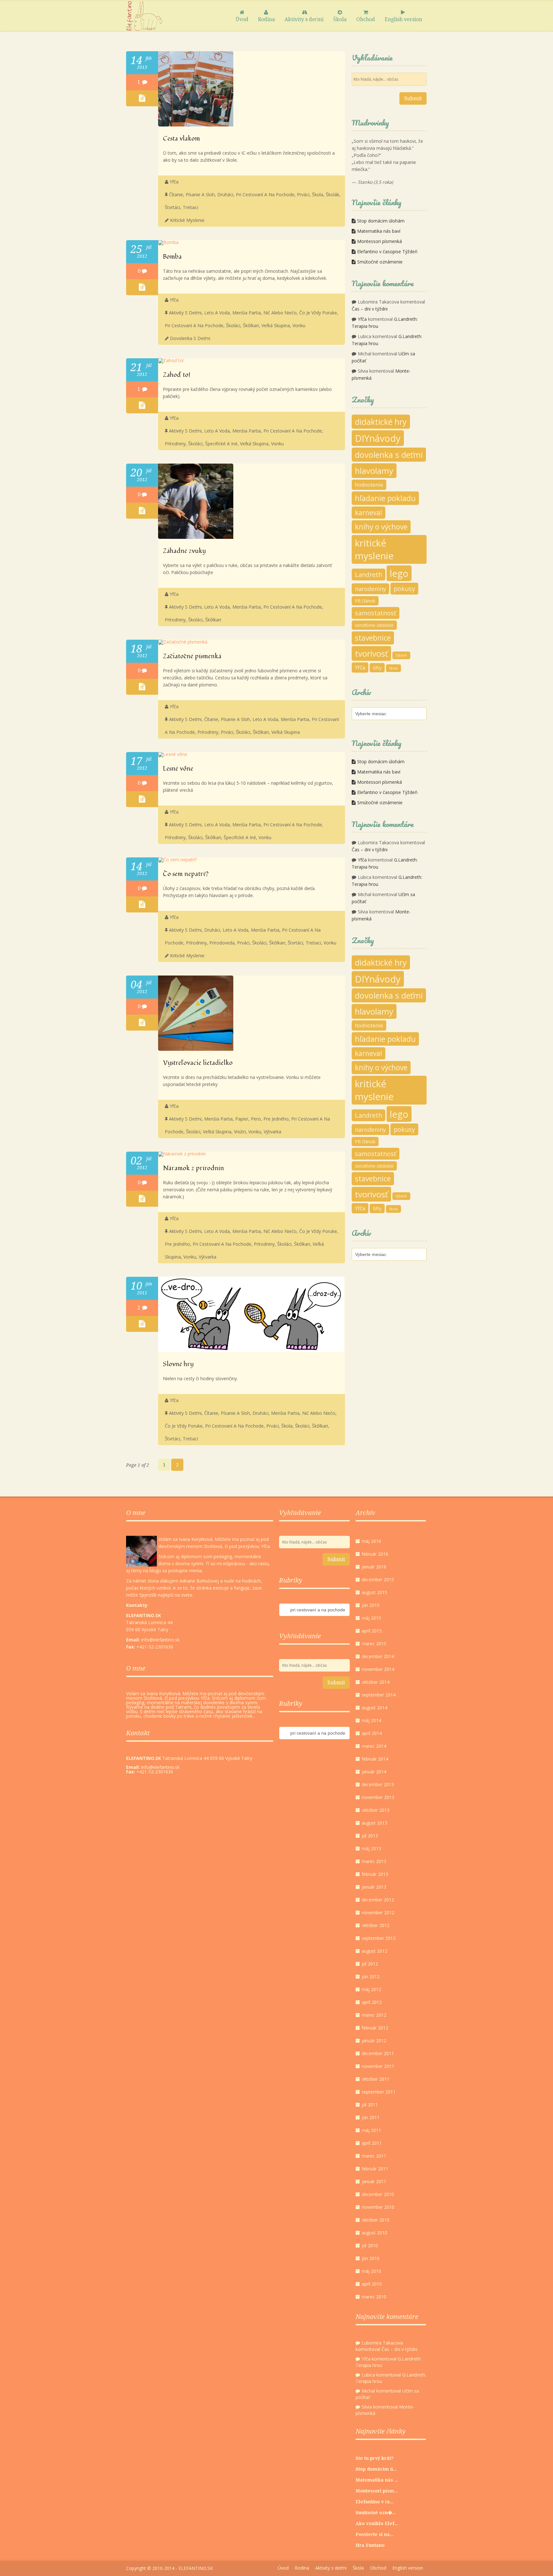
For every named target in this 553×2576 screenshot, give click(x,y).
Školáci (233, 325)
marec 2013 (374, 1861)
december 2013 (378, 1784)
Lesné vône (178, 769)
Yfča (174, 182)
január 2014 (374, 1772)
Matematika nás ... (377, 2480)
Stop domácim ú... (376, 2469)
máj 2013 (371, 1848)
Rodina (266, 19)
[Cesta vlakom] (196, 125)
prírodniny (175, 444)
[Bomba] (168, 242)
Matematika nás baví (379, 231)
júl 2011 (370, 2105)
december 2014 (378, 1656)
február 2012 (375, 2028)
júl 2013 (370, 1836)
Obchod (366, 19)
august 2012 (374, 1951)
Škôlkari (251, 325)
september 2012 (379, 1938)
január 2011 (374, 2181)
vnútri (240, 1132)
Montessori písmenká (380, 241)
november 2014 (378, 1669)
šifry (377, 668)
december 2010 (378, 2194)
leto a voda (217, 313)
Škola (340, 19)
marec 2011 (374, 2156)
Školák (333, 194)
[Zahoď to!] (171, 360)
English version (403, 19)
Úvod (242, 19)
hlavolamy (374, 471)
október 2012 (376, 1925)
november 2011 (378, 2066)
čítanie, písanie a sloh (192, 194)
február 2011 (375, 2169)
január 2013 (374, 1887)
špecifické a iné (221, 444)
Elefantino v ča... (375, 2502)
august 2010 (374, 2233)
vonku (299, 325)
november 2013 (378, 1797)
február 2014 (375, 1759)
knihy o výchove (381, 527)
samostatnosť (376, 613)
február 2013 (375, 1874)
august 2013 (374, 1823)
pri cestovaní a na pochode (265, 194)
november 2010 (378, 2207)
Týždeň (401, 655)
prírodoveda (222, 943)
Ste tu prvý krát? (375, 2458)
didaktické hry (381, 422)
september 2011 (379, 2092)
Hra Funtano (370, 2545)
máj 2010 (371, 2271)
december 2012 (378, 1900)
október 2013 (376, 1810)
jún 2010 (371, 2258)
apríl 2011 (372, 2143)
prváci (303, 194)
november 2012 (378, 1912)
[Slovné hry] (251, 1350)
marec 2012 (374, 2015)
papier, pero (248, 1119)
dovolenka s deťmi (190, 338)
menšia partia (247, 313)
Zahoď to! (177, 375)
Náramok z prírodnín (193, 1168)
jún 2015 (371, 1605)
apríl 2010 (372, 2284)
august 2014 (374, 1708)
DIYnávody (378, 438)
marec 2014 (374, 1746)
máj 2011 (371, 2130)
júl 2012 (370, 1964)
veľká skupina (276, 325)
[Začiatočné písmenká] (183, 642)
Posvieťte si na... (375, 2534)
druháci (225, 194)
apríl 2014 (372, 1733)
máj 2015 (371, 1618)
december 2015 (378, 1580)
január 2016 (374, 1567)
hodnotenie (369, 485)
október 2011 (376, 2079)
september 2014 (379, 1695)
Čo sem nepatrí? (186, 874)
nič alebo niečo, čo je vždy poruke (300, 313)
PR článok (365, 601)
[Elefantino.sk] (144, 16)
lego (399, 573)
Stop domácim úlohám (381, 221)
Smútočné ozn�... (376, 2513)
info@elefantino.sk (160, 1767)
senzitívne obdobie (374, 625)
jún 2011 (371, 2117)
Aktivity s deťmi (304, 19)
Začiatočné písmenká (192, 656)
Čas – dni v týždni (370, 309)
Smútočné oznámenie (380, 262)
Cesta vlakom (181, 139)
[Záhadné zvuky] (196, 537)
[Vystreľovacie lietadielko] (196, 1049)
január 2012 (374, 2041)
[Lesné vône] (173, 754)
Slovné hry (178, 1364)
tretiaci (190, 207)
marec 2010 (374, 2297)
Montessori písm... (377, 2491)
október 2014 (376, 1682)
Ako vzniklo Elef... (377, 2523)
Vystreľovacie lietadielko (198, 1063)
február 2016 (375, 1554)
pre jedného (276, 1119)
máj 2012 (371, 1989)
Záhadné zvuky (184, 551)
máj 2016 (371, 1541)
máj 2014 (371, 1720)
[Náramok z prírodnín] (182, 1154)
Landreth (369, 575)
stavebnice (373, 638)
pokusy (404, 589)
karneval (369, 513)
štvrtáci (172, 207)
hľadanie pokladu (385, 498)
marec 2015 (374, 1644)
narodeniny (370, 589)
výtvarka (272, 1132)
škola (393, 668)
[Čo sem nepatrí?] (177, 859)
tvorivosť (371, 653)
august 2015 (374, 1592)
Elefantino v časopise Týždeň (387, 251)
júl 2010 (370, 2245)
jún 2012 (371, 1977)
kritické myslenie (187, 220)
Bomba (172, 257)
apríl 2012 (372, 2002)
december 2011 (378, 2053)
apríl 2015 (372, 1631)
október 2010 (376, 2220)
